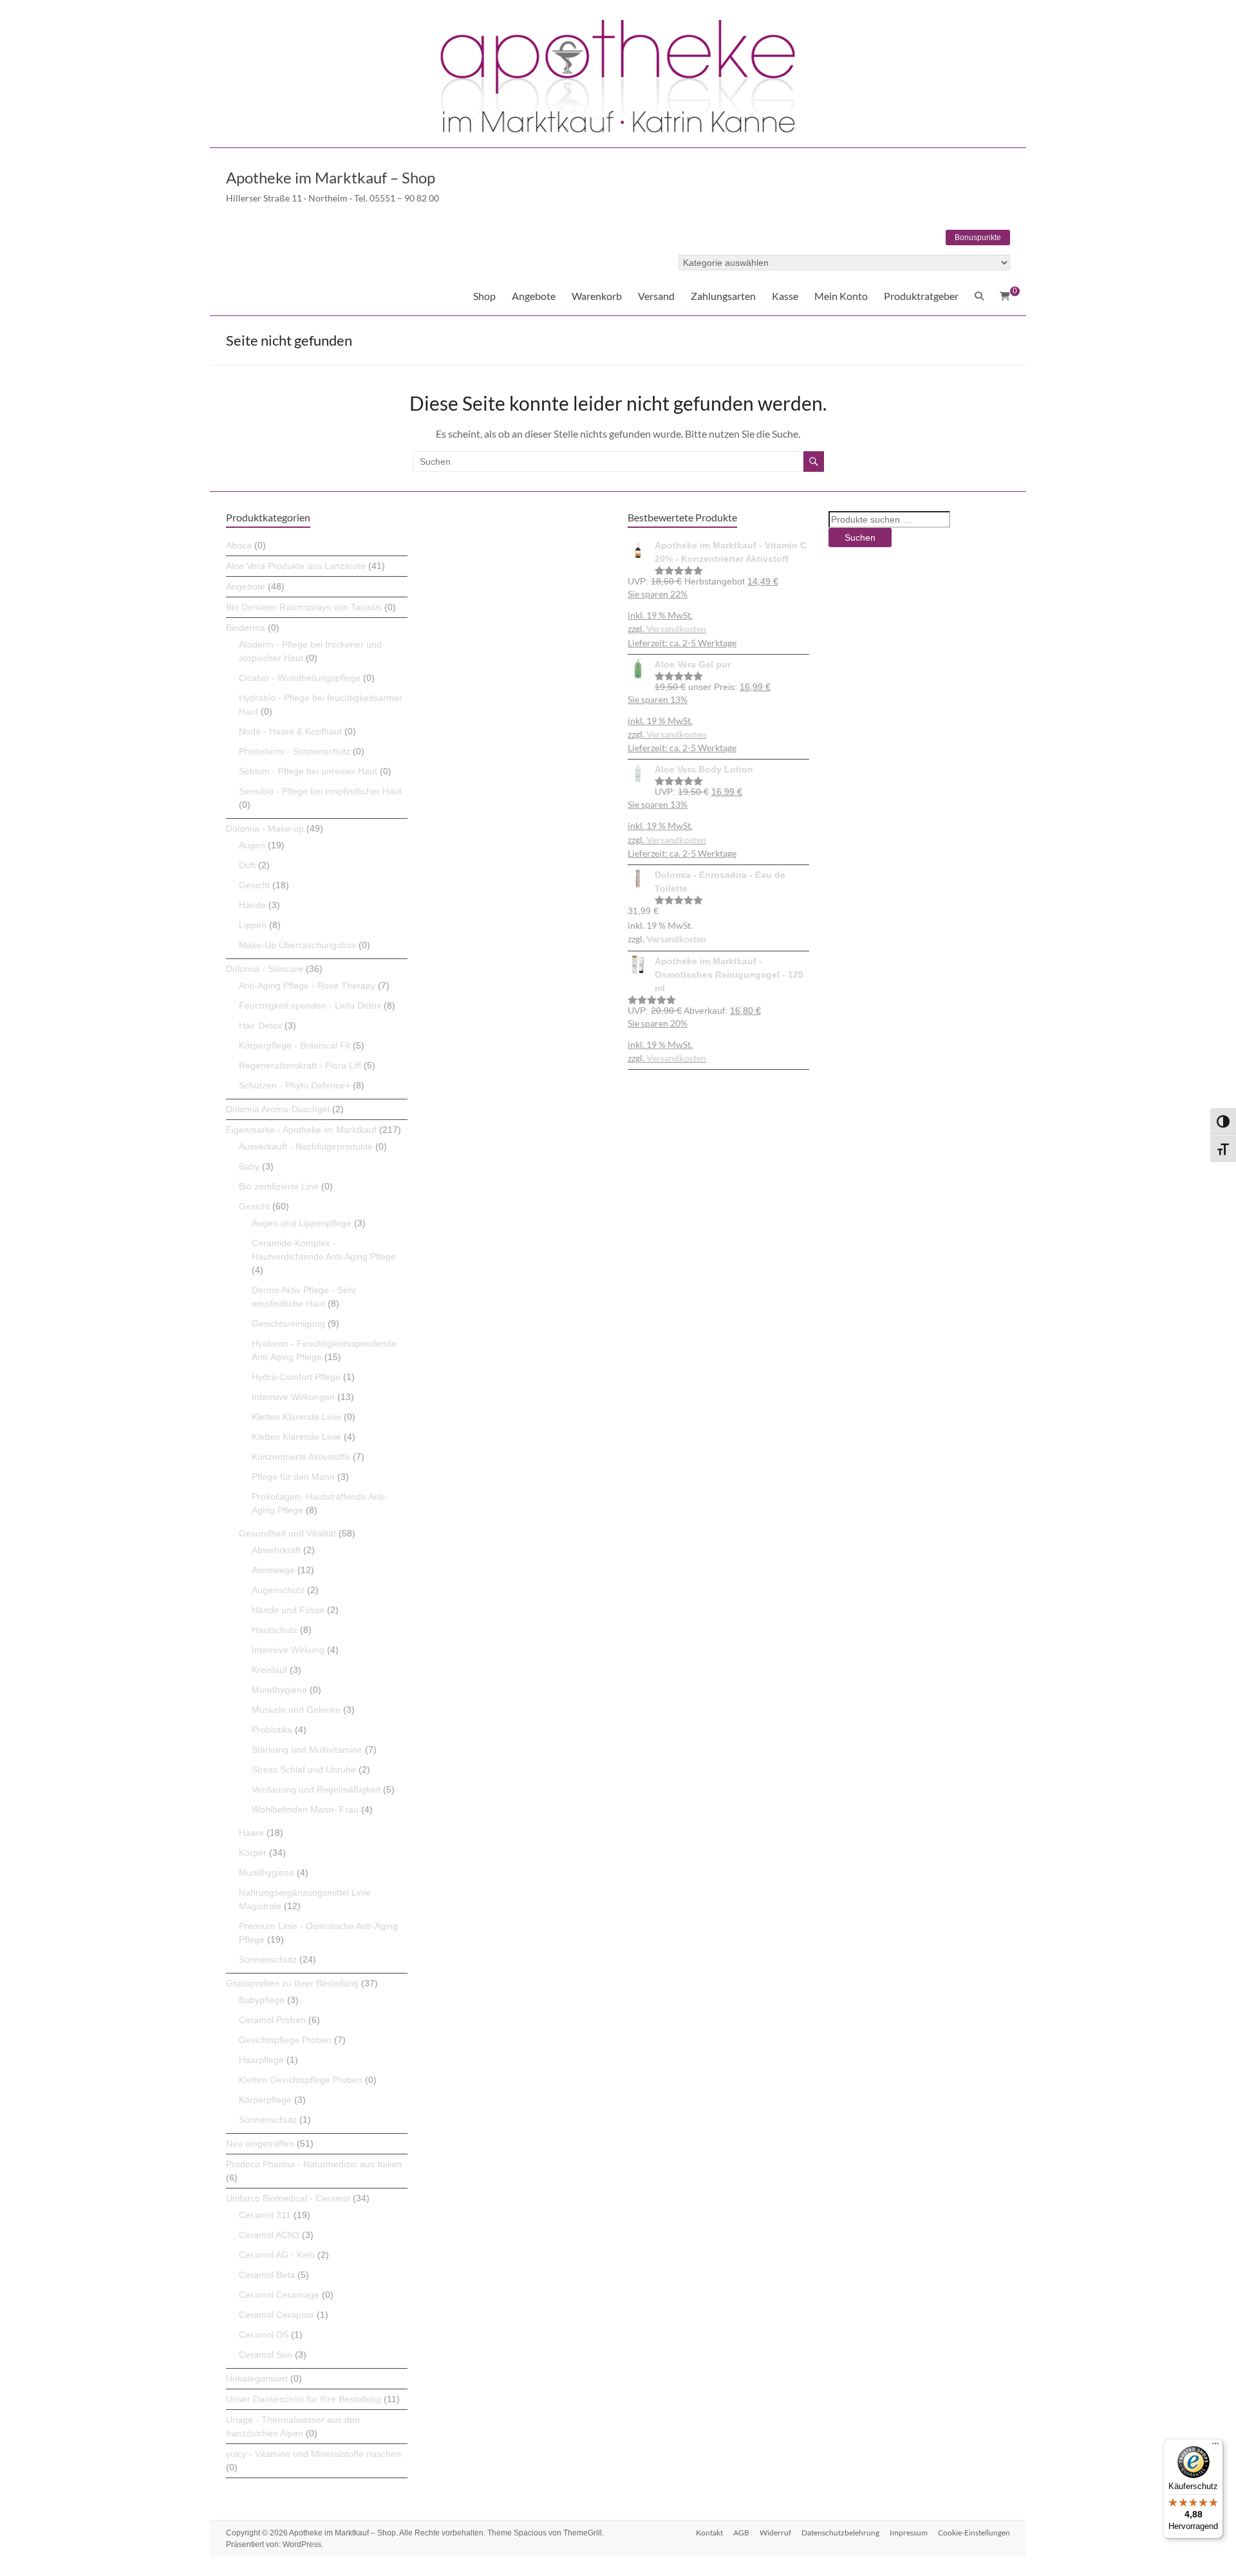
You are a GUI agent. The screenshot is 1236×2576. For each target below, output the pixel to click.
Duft (247, 865)
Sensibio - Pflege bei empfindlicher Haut (320, 791)
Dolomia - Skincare (265, 969)
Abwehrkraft (276, 1550)
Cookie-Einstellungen (974, 2533)
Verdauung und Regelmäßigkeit (316, 1789)
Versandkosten (676, 629)
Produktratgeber (921, 296)
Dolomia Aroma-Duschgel (278, 1109)
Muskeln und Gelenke (296, 1710)
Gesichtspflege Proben (285, 2040)
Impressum (909, 2533)
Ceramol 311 (265, 2215)
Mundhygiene (279, 1690)
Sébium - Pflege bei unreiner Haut (308, 771)
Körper (253, 1853)
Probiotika (272, 1730)
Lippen (253, 925)
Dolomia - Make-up (265, 828)
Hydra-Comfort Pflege (296, 1377)
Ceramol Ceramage (279, 2295)
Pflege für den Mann (293, 1477)
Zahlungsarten (723, 296)
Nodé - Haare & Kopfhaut (290, 731)
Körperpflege (265, 2100)
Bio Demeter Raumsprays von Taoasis (304, 607)
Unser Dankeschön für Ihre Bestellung (304, 2399)
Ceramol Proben (272, 2020)
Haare (251, 1833)
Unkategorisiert (257, 2378)
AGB (741, 2533)
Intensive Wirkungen (293, 1397)
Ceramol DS (264, 2335)
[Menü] (1215, 2447)
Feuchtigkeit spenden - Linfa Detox (310, 1005)
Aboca (239, 545)
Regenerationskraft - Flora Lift (300, 1065)
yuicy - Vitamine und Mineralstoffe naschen (314, 2454)
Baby (249, 1166)
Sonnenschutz (268, 1959)
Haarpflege (261, 2060)
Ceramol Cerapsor (276, 2315)
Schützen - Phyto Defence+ (295, 1085)
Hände (252, 905)
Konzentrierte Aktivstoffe (301, 1457)
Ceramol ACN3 (269, 2235)
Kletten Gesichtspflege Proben (301, 2080)
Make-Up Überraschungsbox (297, 945)
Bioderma (246, 628)
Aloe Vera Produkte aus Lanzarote (296, 566)
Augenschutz (278, 1590)
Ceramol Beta (267, 2275)
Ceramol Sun (266, 2355)
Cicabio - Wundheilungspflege (300, 678)
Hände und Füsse (288, 1610)
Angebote (534, 296)
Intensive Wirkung (288, 1650)
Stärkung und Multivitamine (307, 1750)
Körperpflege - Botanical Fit (295, 1045)
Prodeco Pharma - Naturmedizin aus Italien (314, 2164)
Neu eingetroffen (260, 2143)
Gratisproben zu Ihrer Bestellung (292, 1983)
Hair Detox (260, 1025)
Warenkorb (597, 296)
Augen (252, 845)
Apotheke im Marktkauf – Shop (331, 177)
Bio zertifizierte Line (279, 1186)
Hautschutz (275, 1630)
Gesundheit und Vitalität (287, 1533)
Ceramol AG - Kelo (277, 2255)
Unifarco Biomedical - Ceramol (288, 2198)
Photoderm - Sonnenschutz (295, 751)
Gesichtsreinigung (288, 1323)
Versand (656, 296)
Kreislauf (269, 1670)
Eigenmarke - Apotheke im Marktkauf (301, 1130)
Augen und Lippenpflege (302, 1223)
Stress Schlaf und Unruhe (304, 1769)
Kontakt (709, 2533)
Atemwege (273, 1570)
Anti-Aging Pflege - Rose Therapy (307, 985)
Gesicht (254, 885)
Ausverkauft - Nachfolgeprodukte (306, 1146)
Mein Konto (841, 296)
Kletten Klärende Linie (296, 1417)
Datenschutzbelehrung (840, 2533)
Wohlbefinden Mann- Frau (305, 1809)
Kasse (785, 296)
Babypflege (262, 2000)
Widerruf (775, 2533)
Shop (484, 296)
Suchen (860, 537)
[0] (1005, 296)
